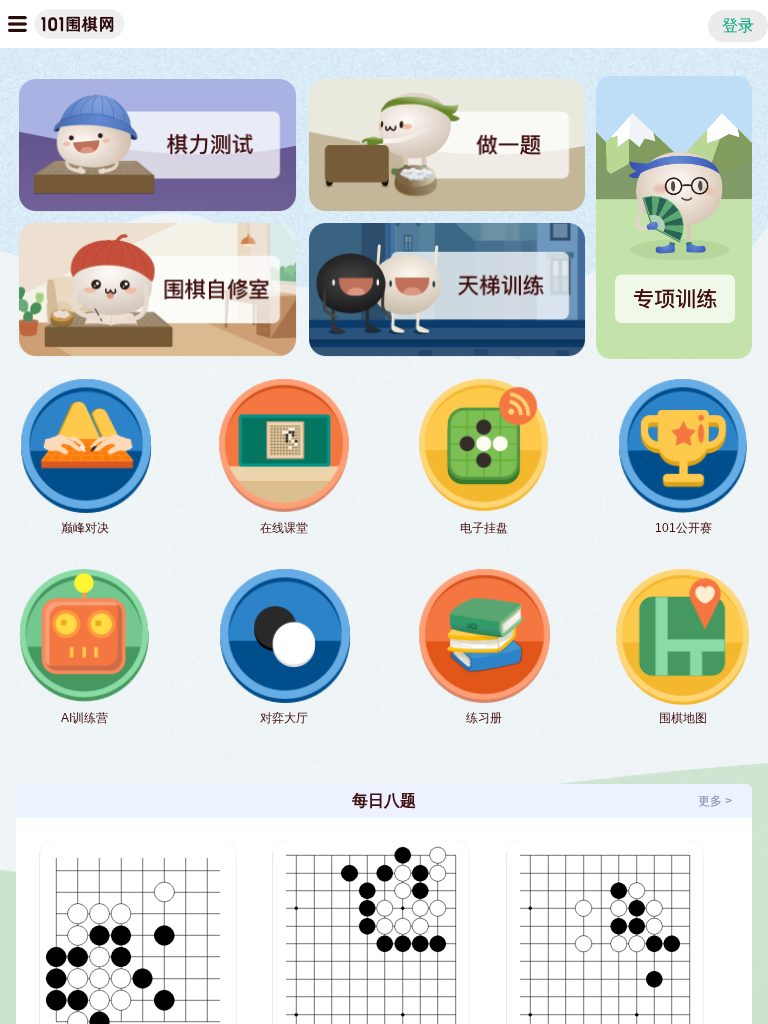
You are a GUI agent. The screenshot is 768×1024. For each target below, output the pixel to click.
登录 (738, 25)
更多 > (715, 801)
